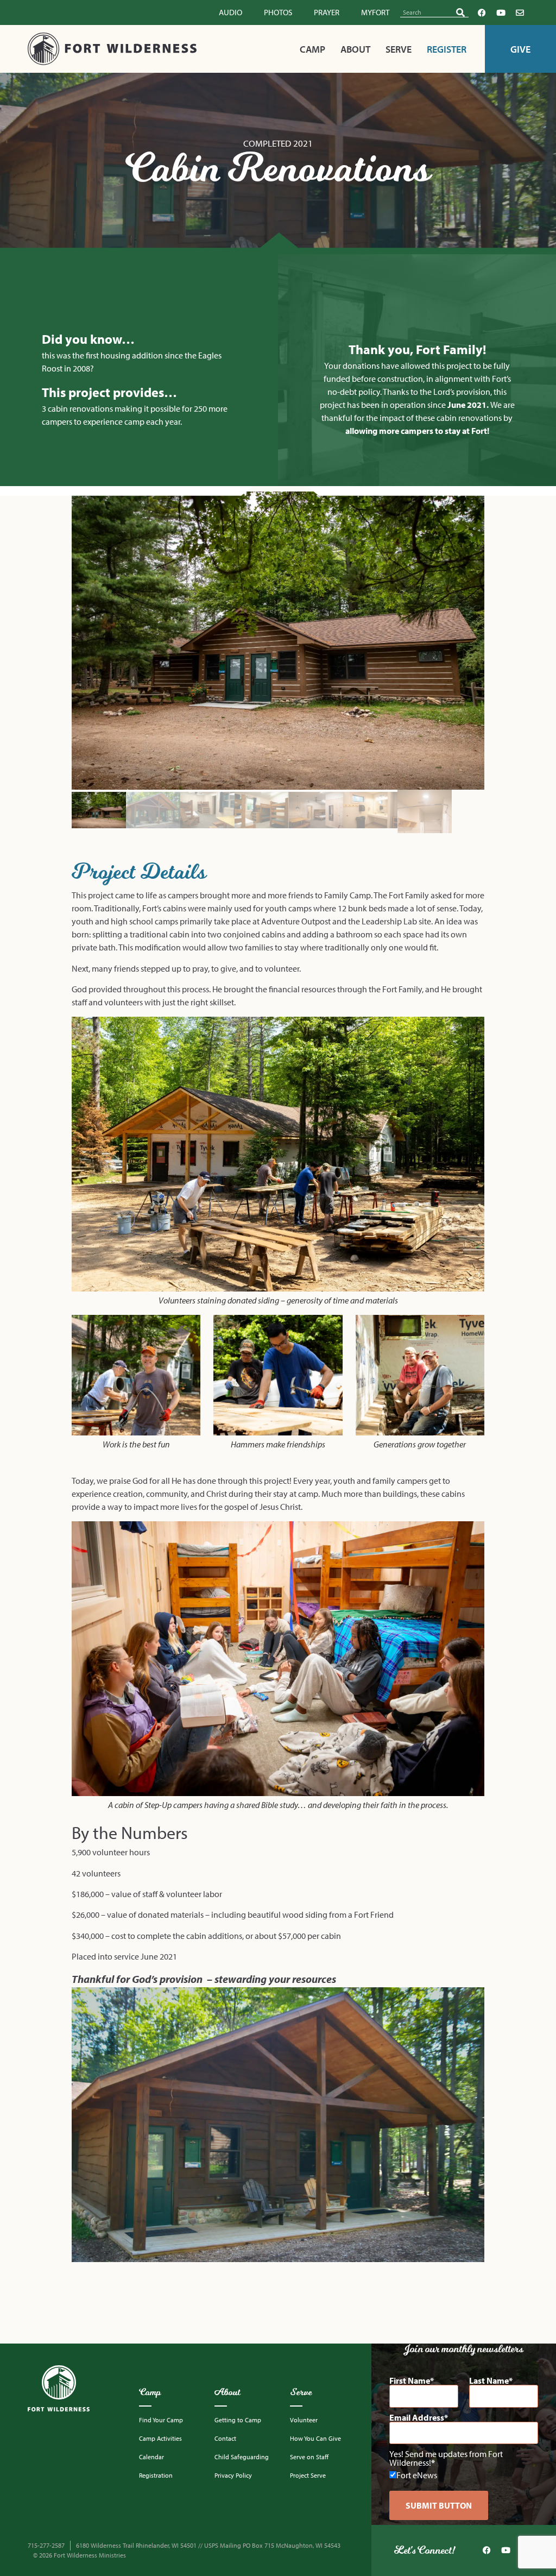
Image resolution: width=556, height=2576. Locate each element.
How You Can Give (315, 2438)
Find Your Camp (161, 2420)
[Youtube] (501, 12)
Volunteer (304, 2420)
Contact (225, 2438)
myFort (375, 12)
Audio (230, 12)
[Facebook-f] (482, 12)
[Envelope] (520, 12)
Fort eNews (417, 2474)
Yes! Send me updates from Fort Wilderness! (446, 2458)
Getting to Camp (238, 2420)
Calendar (151, 2457)
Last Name (489, 2380)
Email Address (417, 2417)
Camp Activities (160, 2438)
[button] (278, 641)
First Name (410, 2380)
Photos (278, 12)
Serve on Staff (309, 2457)
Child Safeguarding (242, 2457)
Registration (156, 2475)
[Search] (460, 12)
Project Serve (308, 2475)
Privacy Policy (233, 2475)
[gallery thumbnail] (99, 811)
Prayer (327, 12)
